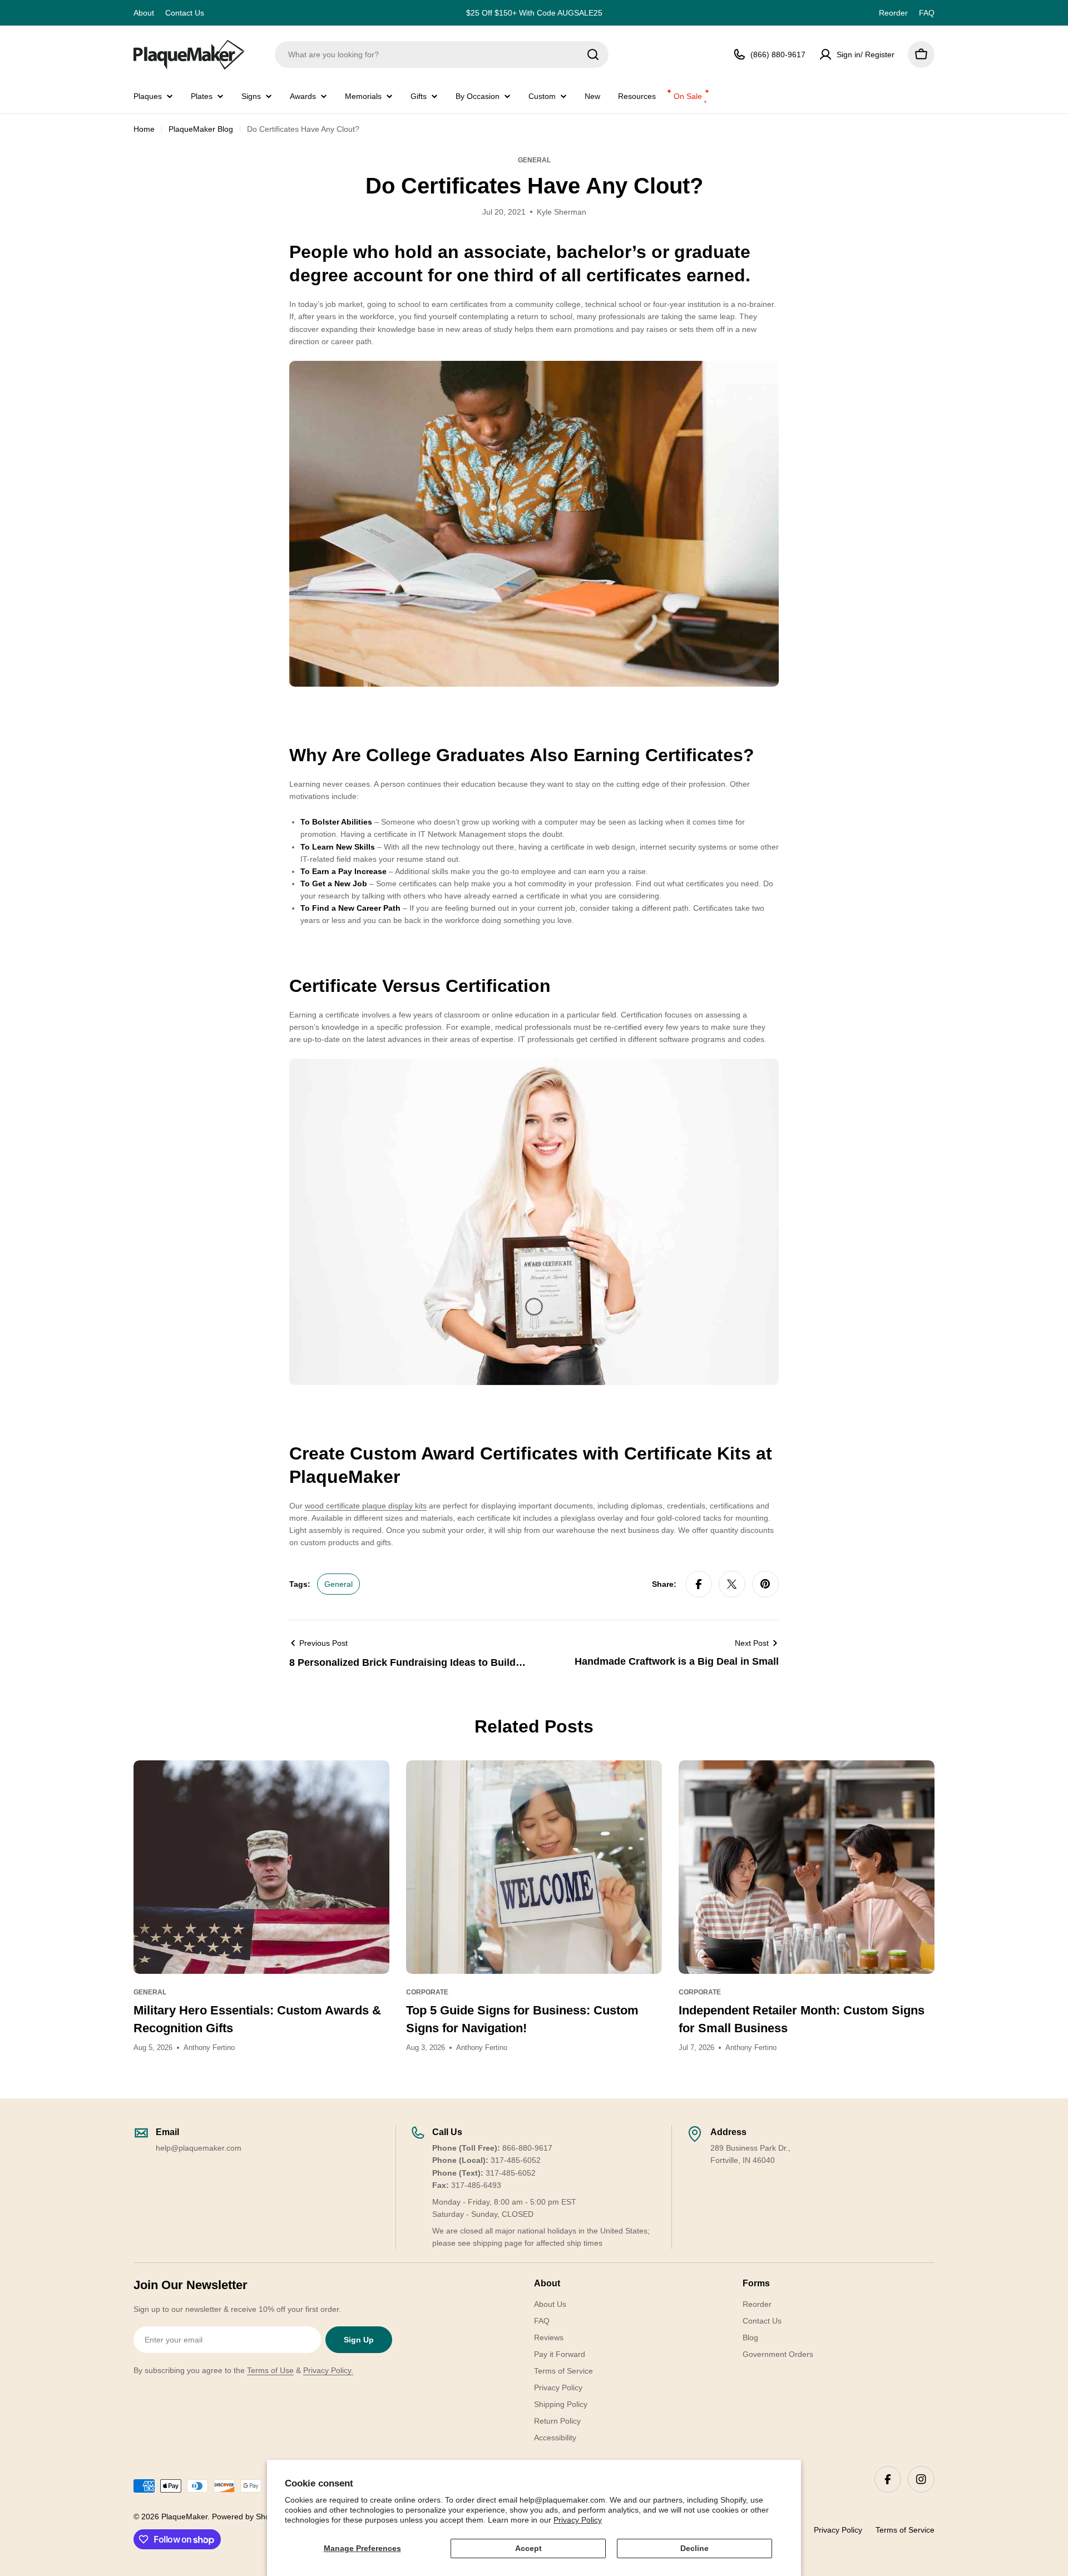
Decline (694, 2548)
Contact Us (185, 13)
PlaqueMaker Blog (201, 129)
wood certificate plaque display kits (366, 1506)
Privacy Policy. (328, 2370)
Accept (528, 2548)
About (144, 13)
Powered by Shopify (247, 2517)
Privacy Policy (578, 2520)
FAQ (927, 13)
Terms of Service (905, 2530)
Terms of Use (270, 2370)
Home (144, 129)
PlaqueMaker (184, 2517)
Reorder (893, 13)
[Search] (593, 54)
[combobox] (442, 54)
